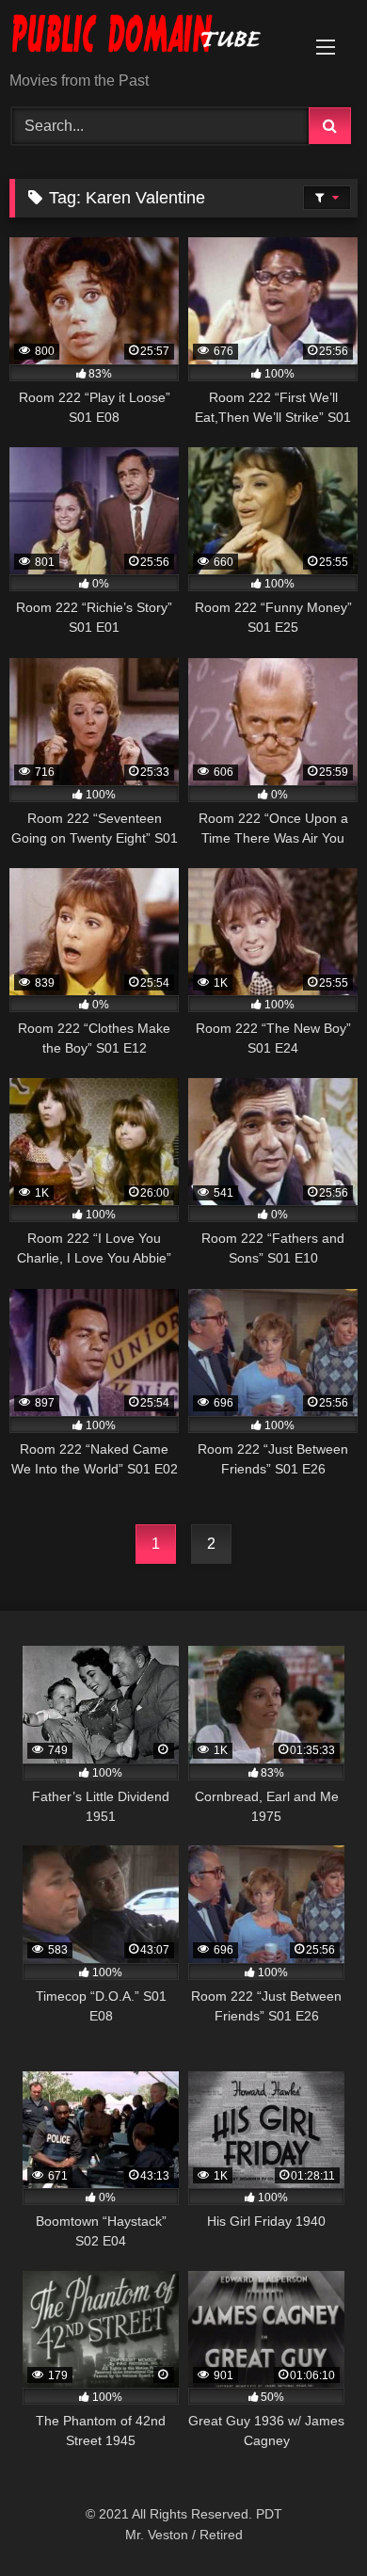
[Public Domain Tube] (151, 37)
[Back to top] (309, 2520)
